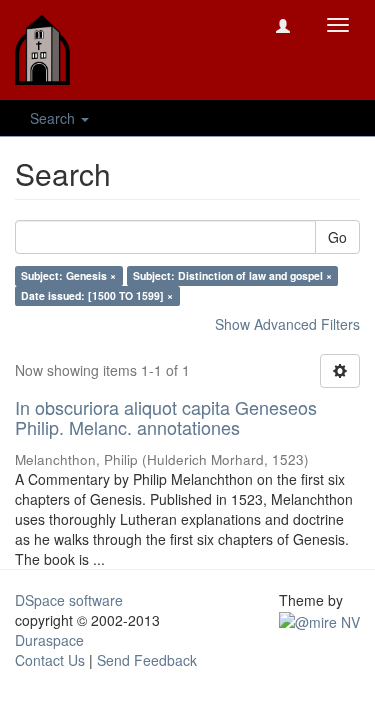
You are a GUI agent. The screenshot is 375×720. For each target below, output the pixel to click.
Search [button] (54, 118)
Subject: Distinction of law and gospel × (232, 275)
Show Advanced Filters (287, 324)
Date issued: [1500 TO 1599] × (97, 295)
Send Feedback (147, 660)
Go (337, 237)
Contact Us (50, 660)
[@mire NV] (319, 620)
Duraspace (49, 640)
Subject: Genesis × (68, 275)
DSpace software (69, 600)
